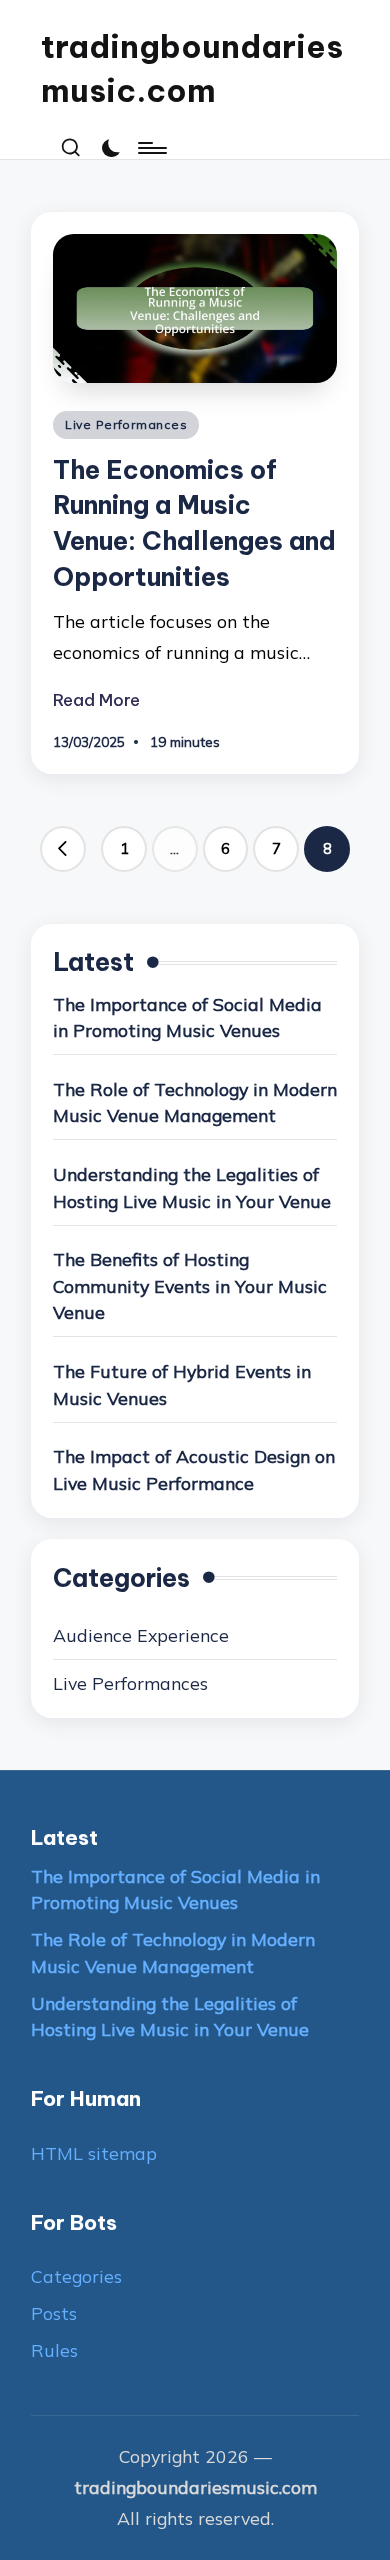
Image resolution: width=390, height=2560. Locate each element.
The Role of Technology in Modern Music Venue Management (195, 1102)
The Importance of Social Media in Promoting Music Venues (187, 1017)
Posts (54, 2313)
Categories (76, 2276)
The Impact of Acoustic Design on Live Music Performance (194, 1469)
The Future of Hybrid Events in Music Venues (182, 1384)
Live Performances (126, 424)
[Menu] (151, 148)
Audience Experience (141, 1635)
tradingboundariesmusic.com (192, 68)
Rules (54, 2350)
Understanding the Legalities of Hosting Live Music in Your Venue (192, 1187)
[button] (63, 849)
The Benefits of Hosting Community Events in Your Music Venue (190, 1285)
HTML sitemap (94, 2153)
